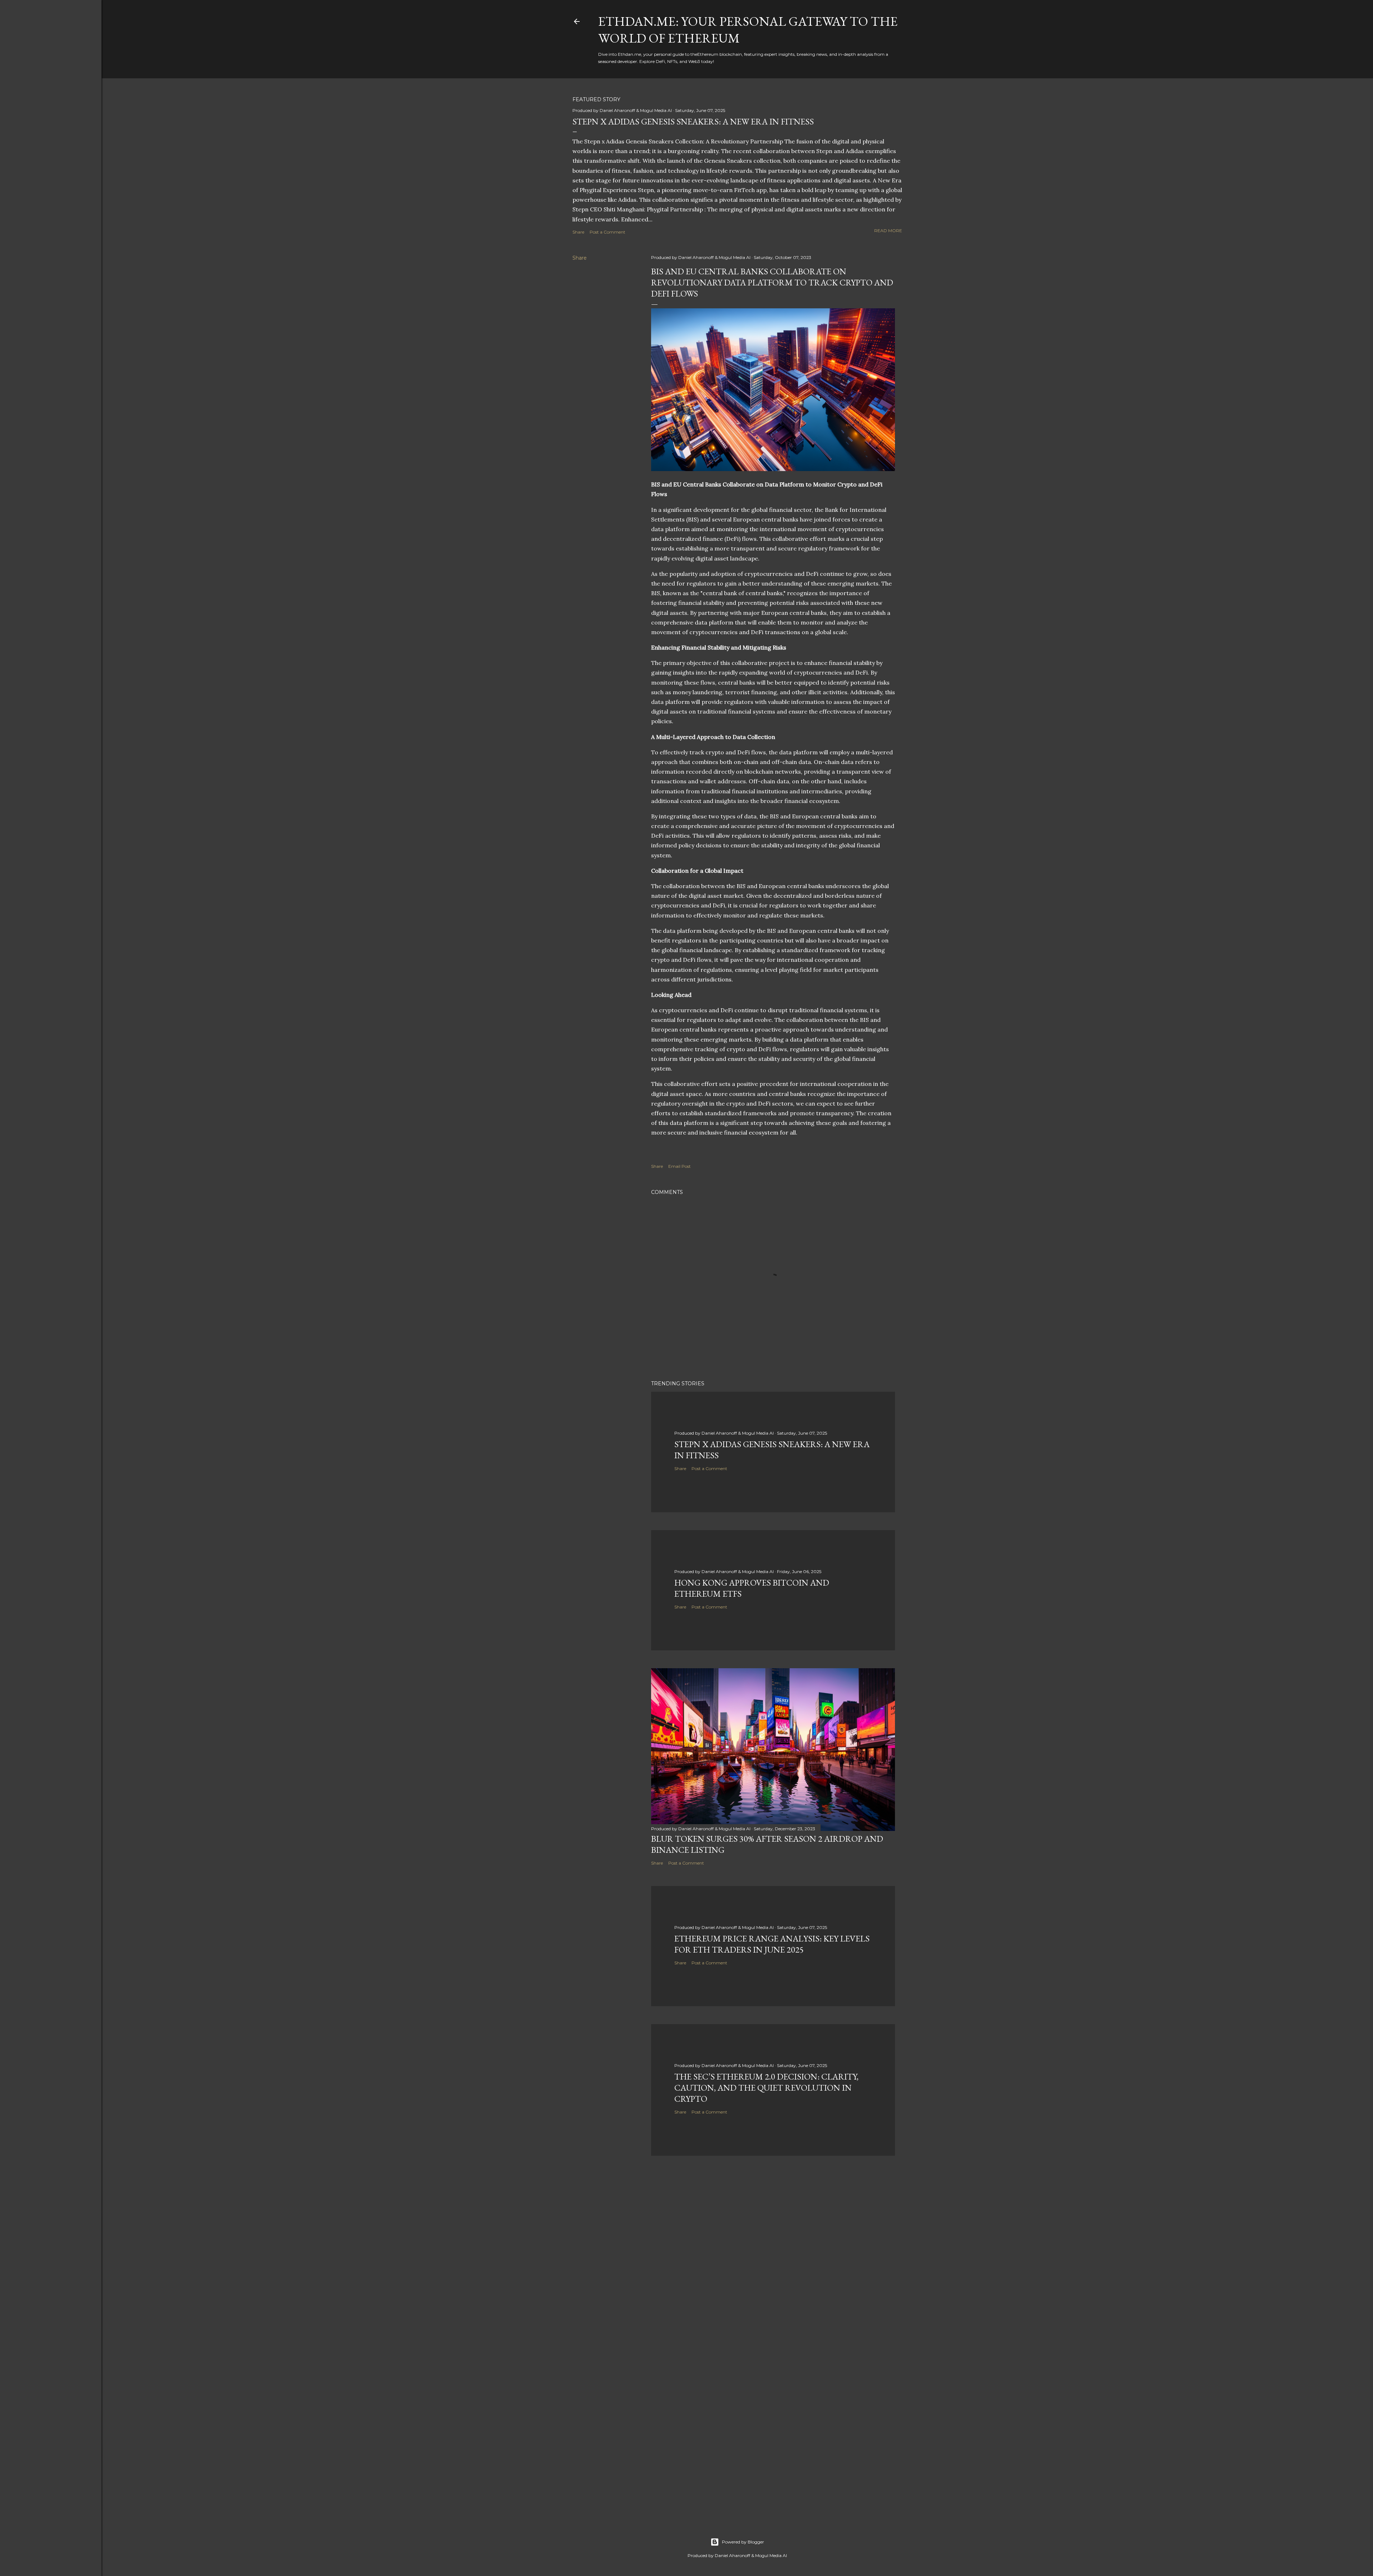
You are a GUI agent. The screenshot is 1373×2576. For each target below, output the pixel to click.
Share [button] (578, 232)
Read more (888, 231)
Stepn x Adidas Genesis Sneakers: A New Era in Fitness (693, 121)
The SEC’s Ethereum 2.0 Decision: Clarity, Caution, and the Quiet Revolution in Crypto (766, 2088)
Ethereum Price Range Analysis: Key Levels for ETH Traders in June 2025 (772, 1944)
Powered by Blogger (743, 2542)
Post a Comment (607, 232)
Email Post (680, 1166)
